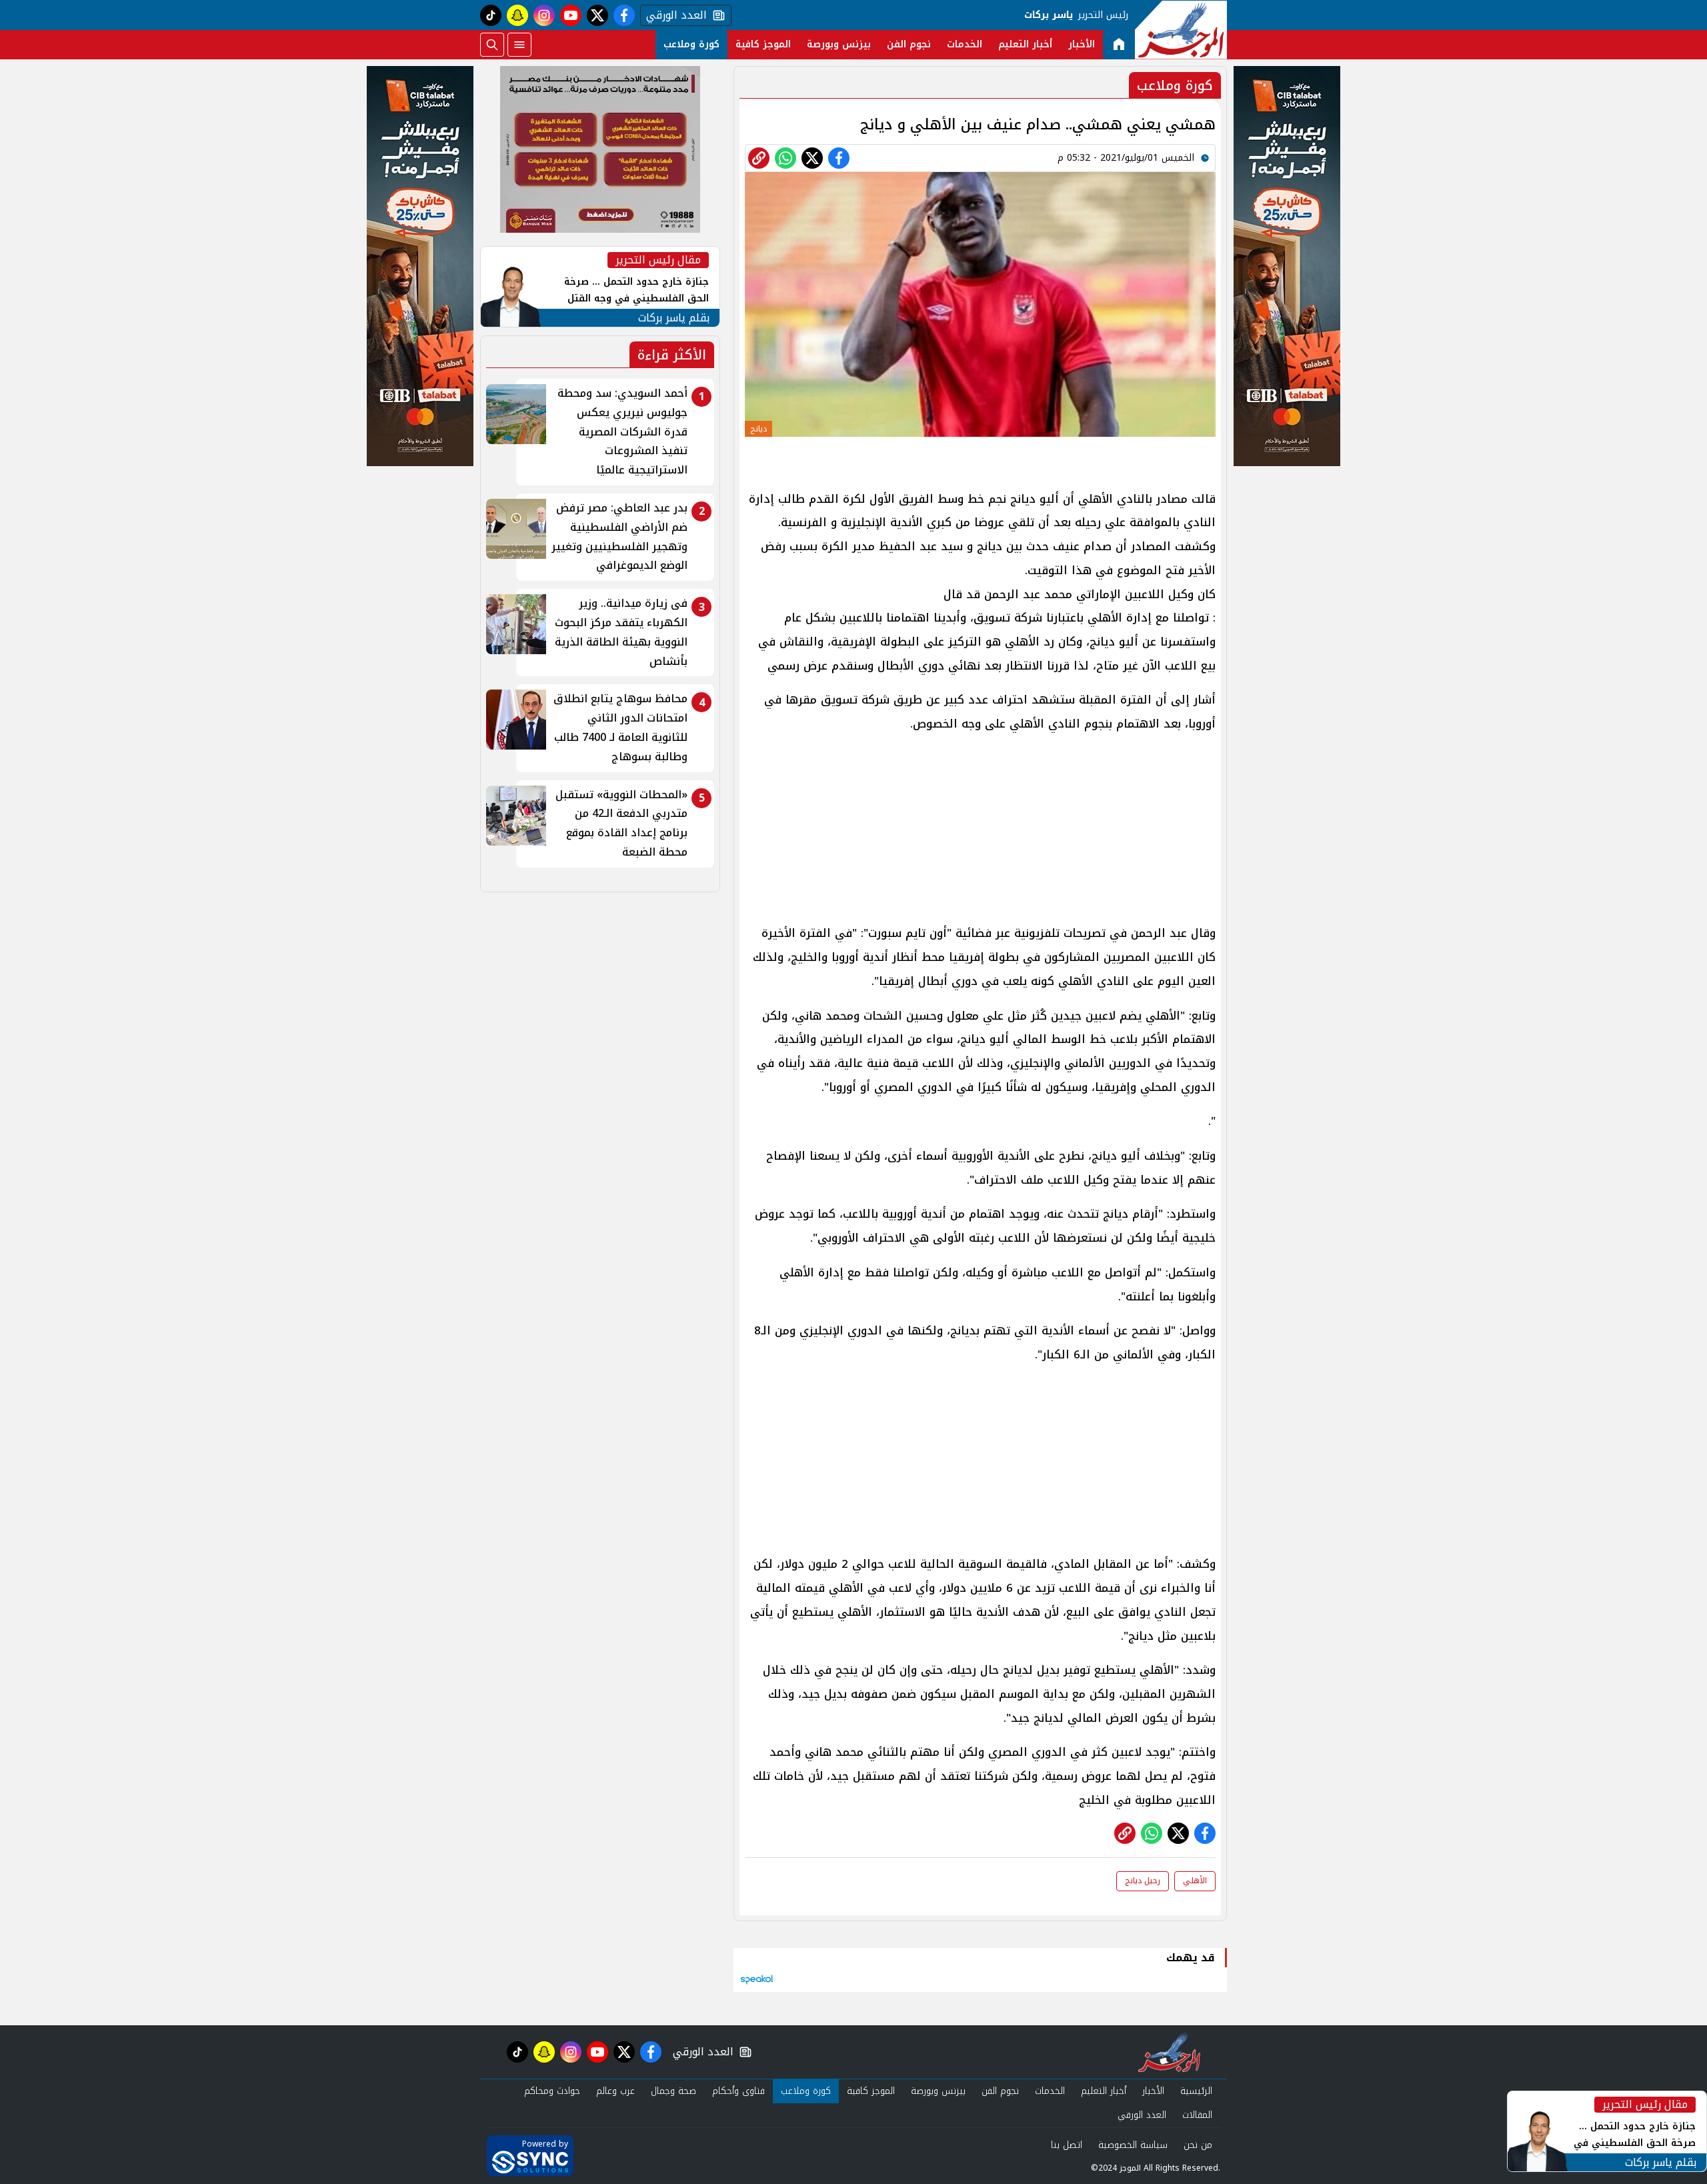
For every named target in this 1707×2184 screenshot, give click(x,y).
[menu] (519, 45)
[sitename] (1169, 2052)
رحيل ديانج (1143, 1881)
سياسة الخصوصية (1133, 2145)
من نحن (1198, 2145)
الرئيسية (1196, 2091)
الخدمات (965, 44)
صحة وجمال (673, 2091)
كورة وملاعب (691, 44)
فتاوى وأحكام (738, 2091)
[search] (492, 45)
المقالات (1197, 2115)
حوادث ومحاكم (552, 2091)
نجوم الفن (909, 44)
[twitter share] (812, 158)
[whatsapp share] (785, 158)
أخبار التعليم (1025, 44)
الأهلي (1195, 1881)
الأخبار (1082, 44)
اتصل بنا (1067, 2145)
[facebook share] (839, 158)
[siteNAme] (1181, 30)
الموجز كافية (763, 44)
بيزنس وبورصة (839, 44)
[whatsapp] (759, 158)
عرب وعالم (615, 2091)
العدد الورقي (673, 15)
